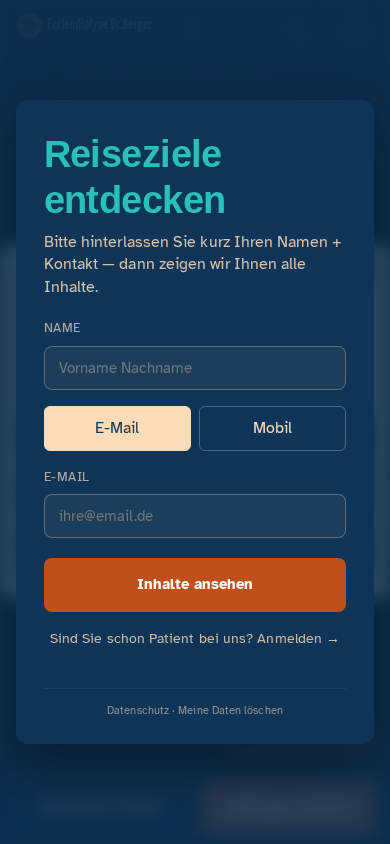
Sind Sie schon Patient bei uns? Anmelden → (195, 638)
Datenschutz (138, 710)
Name (62, 328)
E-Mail (117, 428)
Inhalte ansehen (195, 584)
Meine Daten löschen (230, 710)
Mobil (272, 428)
